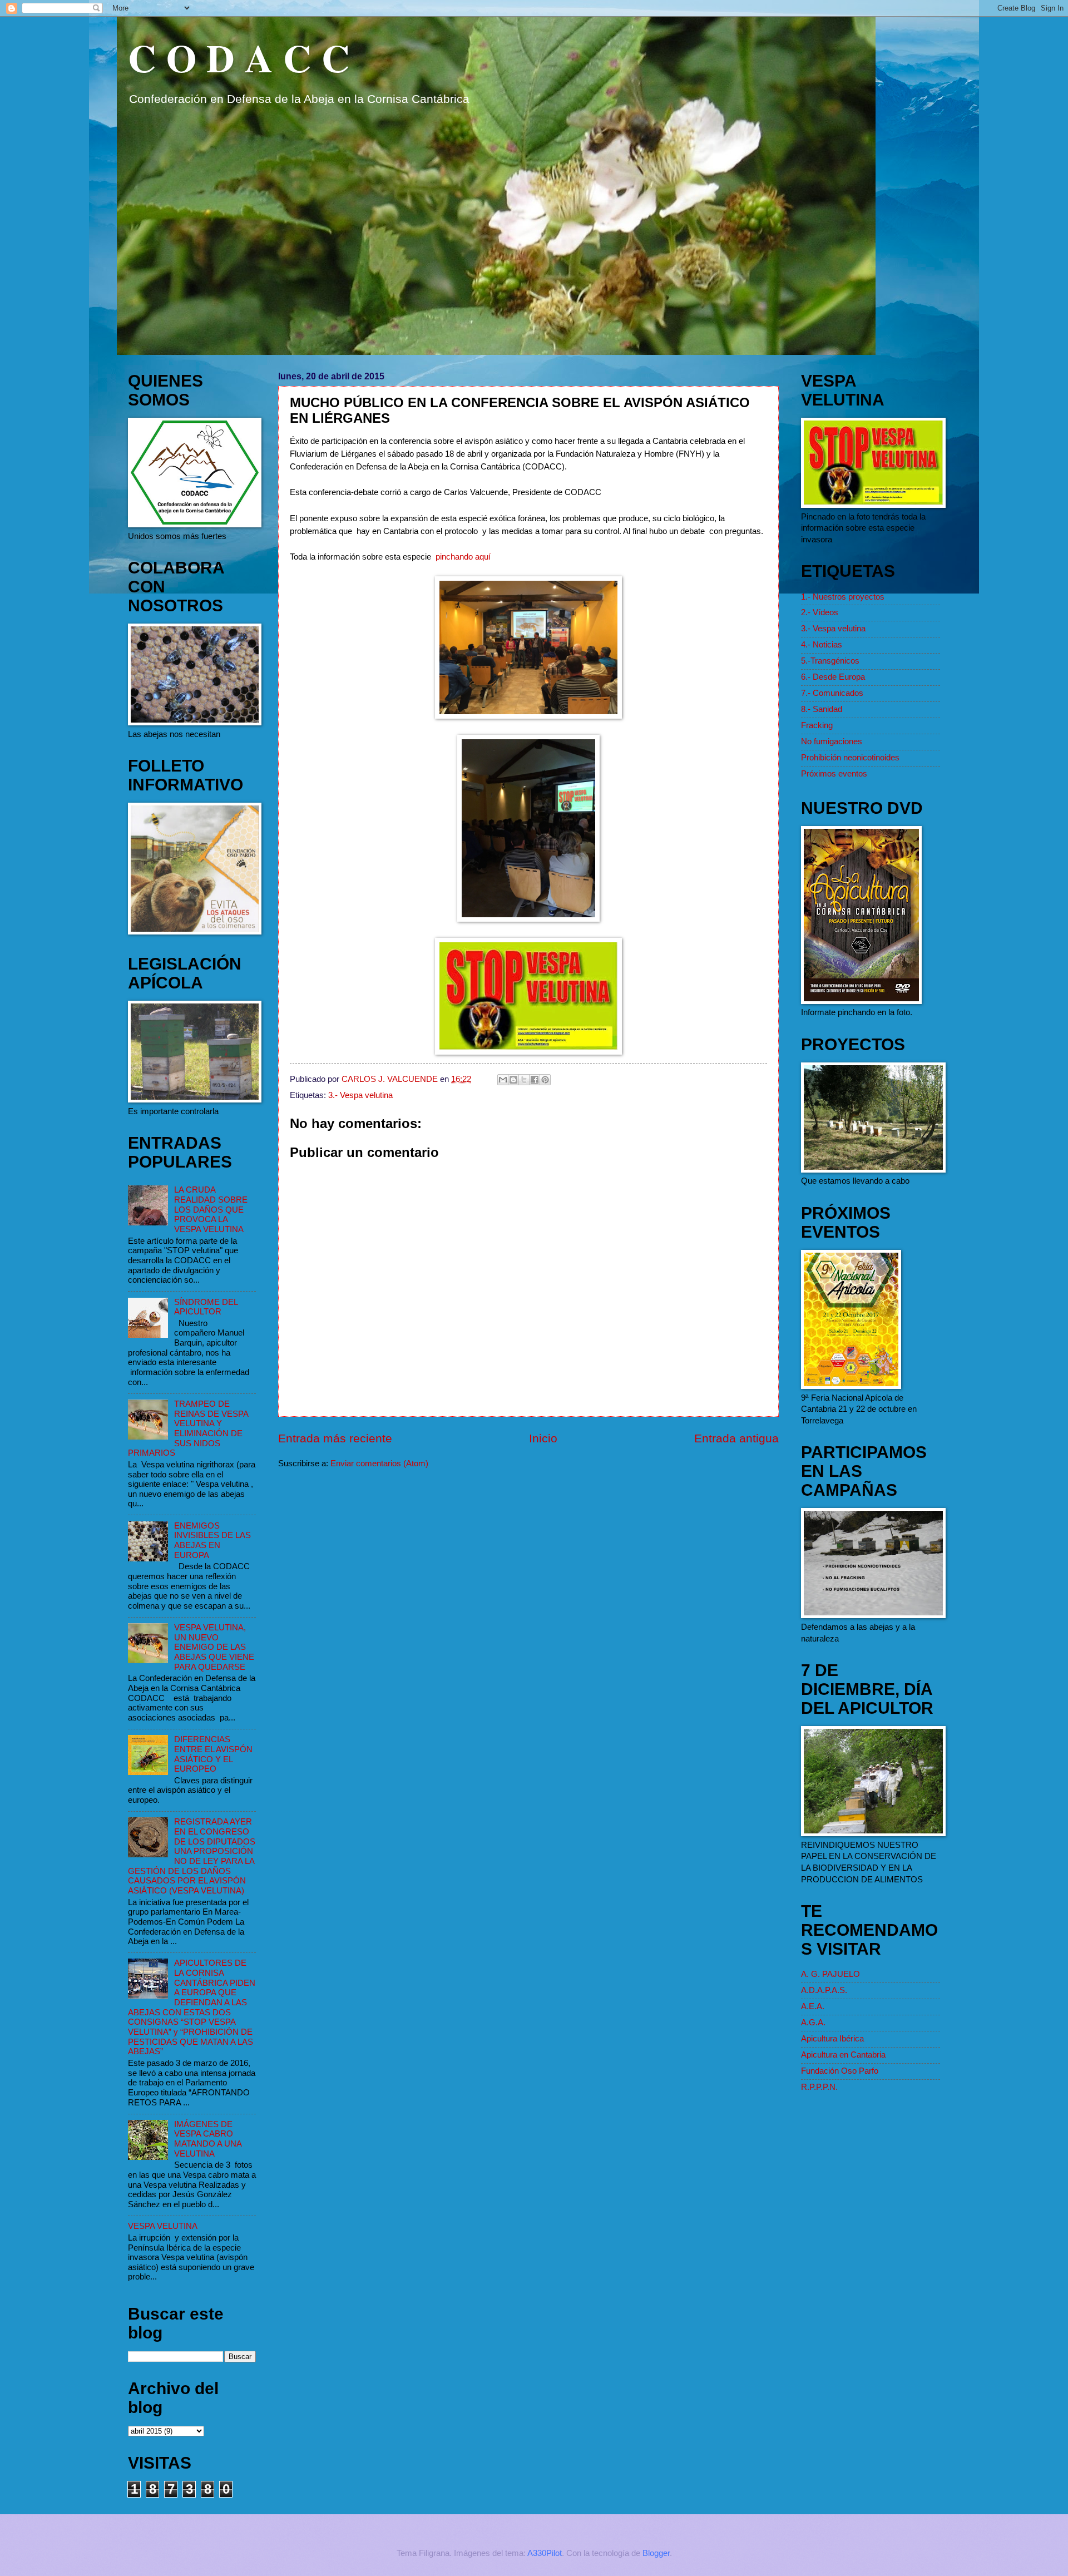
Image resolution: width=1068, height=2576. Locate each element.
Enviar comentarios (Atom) (379, 1463)
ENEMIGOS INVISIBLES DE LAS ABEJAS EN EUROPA (212, 1541)
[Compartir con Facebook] (535, 1080)
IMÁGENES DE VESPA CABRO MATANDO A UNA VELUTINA (208, 2139)
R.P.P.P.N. (819, 2087)
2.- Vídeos (820, 612)
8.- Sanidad (822, 709)
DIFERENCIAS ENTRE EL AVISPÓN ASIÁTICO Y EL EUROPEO (213, 1754)
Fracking (817, 725)
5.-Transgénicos (830, 661)
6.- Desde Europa (833, 677)
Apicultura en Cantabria (843, 2055)
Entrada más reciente (335, 1438)
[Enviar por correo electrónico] (503, 1080)
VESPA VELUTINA (163, 2226)
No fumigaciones (832, 741)
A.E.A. (813, 2006)
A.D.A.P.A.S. (824, 1990)
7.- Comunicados (832, 693)
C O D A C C (239, 57)
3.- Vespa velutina (360, 1095)
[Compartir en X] (524, 1080)
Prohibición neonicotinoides (850, 758)
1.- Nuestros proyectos (843, 597)
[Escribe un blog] (513, 1080)
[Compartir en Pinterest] (545, 1080)
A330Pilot (545, 2553)
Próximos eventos (834, 774)
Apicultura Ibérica (832, 2039)
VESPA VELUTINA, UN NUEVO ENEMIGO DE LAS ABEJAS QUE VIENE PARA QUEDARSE (214, 1647)
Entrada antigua (736, 1438)
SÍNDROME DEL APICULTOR (206, 1307)
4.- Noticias (822, 645)
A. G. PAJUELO (830, 1974)
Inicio (543, 1438)
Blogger (656, 2553)
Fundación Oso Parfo (840, 2071)
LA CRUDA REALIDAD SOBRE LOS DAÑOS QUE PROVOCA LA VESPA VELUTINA (211, 1210)
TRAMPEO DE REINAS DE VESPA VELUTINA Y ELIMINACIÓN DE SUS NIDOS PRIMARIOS (188, 1428)
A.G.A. (813, 2023)
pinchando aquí (463, 557)
